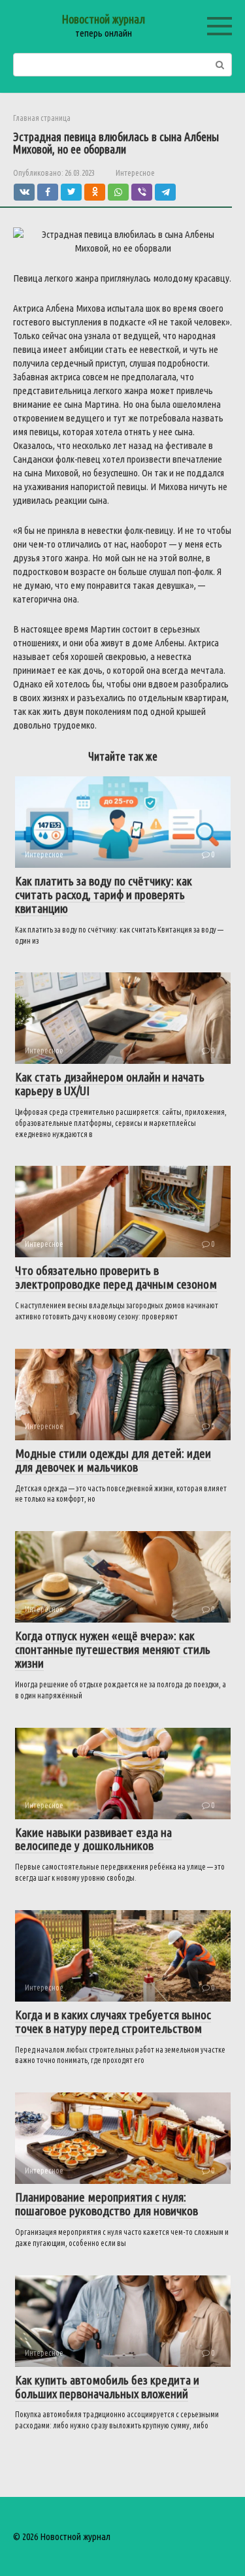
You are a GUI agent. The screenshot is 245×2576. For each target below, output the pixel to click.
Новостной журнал (103, 19)
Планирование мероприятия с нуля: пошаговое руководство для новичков (106, 2204)
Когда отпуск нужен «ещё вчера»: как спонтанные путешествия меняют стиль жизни (113, 1649)
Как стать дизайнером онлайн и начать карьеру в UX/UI (110, 1084)
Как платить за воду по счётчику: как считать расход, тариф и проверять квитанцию (104, 895)
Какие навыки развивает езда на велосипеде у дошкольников (93, 1839)
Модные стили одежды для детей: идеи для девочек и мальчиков (113, 1460)
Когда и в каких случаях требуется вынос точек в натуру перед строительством (113, 2022)
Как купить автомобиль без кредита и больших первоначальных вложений (107, 2387)
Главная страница (42, 118)
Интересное (135, 173)
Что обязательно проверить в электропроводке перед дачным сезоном (116, 1277)
